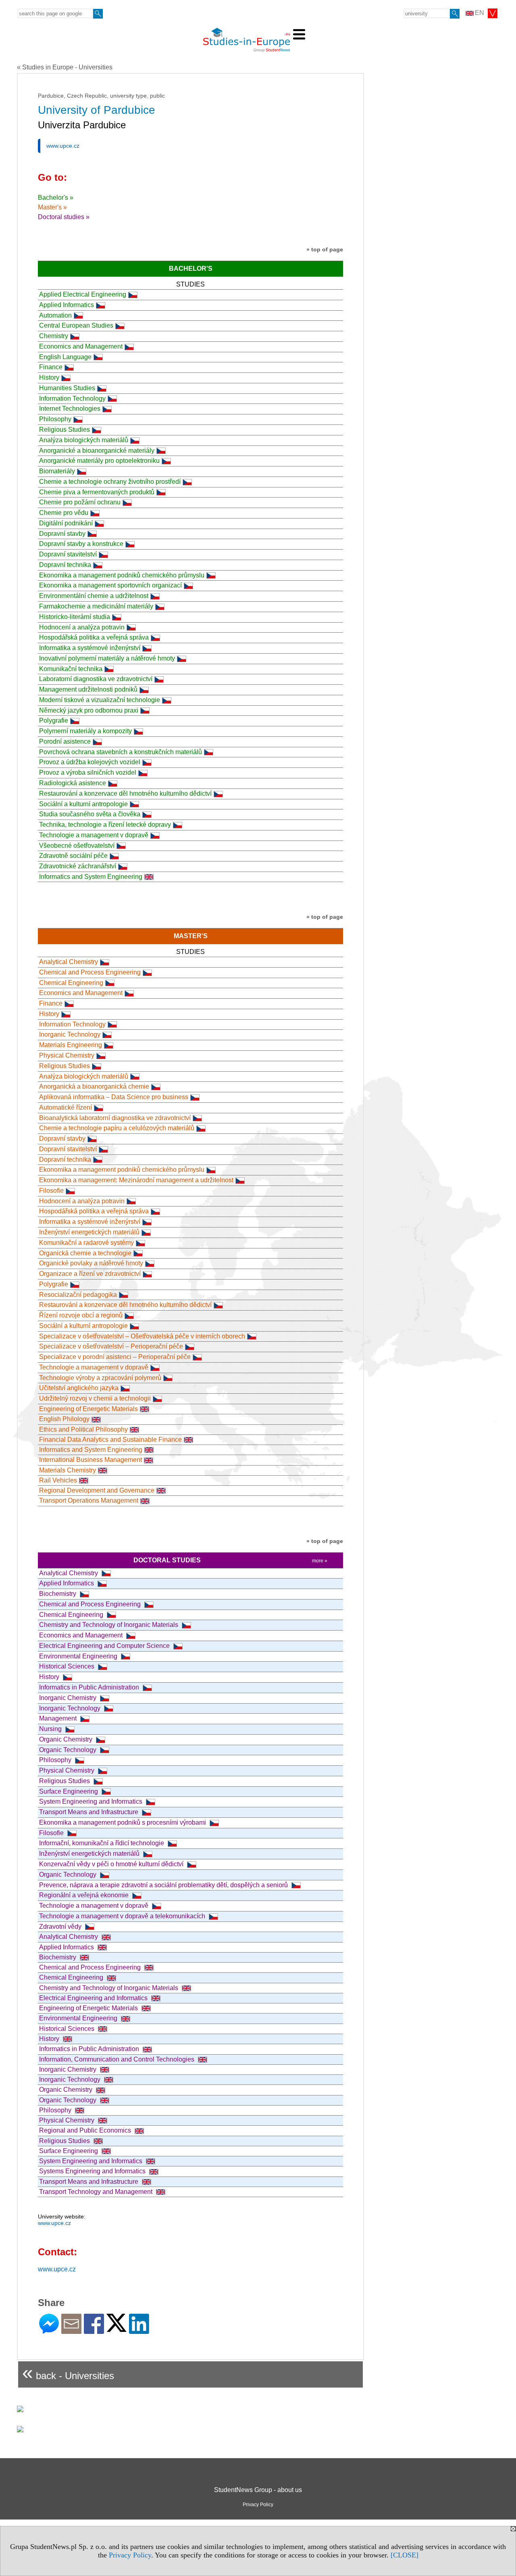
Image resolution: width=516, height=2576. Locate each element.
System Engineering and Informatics (92, 1801)
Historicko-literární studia (75, 617)
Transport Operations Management (89, 1500)
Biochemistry (58, 1594)
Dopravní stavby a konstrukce (81, 544)
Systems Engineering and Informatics (93, 2171)
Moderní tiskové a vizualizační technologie (100, 700)
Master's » (52, 207)
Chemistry (54, 336)
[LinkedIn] (139, 2330)
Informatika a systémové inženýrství (90, 648)
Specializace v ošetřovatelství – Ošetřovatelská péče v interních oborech (142, 1336)
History (49, 377)
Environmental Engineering (79, 1656)
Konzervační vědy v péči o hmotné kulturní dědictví (112, 1864)
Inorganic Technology (70, 1034)
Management (59, 1718)
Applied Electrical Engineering (83, 294)
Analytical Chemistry (69, 962)
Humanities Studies (67, 388)
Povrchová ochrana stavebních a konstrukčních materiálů (121, 752)
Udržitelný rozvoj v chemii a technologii (95, 1398)
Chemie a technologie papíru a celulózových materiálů (117, 1128)
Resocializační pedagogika (78, 1295)
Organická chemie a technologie (85, 1253)
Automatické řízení (66, 1107)
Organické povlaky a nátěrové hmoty (91, 1263)
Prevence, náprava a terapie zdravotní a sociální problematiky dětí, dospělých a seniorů (164, 1885)
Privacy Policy (130, 2555)
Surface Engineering (69, 1791)
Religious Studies (64, 430)
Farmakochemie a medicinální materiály (96, 606)
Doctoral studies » (64, 217)
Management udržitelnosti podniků (88, 689)
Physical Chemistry (67, 1055)
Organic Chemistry (67, 1739)
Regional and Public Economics (86, 2130)
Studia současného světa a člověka (90, 814)
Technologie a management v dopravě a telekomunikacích (123, 1916)
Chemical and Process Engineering (90, 972)
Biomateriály (57, 471)
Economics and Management (81, 346)
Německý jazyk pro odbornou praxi (89, 710)
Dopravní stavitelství (68, 554)
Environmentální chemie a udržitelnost (94, 596)
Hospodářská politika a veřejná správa (94, 637)
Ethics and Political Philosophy (83, 1429)
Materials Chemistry (68, 1470)
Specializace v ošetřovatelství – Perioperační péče (111, 1346)
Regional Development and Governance (97, 1490)
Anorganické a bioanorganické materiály (97, 451)
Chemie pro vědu (64, 513)
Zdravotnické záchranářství (78, 866)
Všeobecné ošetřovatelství (77, 846)
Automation (55, 315)
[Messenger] (49, 2330)
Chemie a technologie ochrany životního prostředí (110, 482)
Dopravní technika (65, 565)
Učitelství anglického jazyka (79, 1388)
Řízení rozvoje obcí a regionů (81, 1315)
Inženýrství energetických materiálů (89, 1232)
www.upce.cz (63, 146)
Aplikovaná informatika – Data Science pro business (114, 1097)
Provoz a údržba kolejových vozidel (90, 762)
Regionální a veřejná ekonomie (85, 1895)
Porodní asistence (65, 741)
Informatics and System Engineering (91, 877)
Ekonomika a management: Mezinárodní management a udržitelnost (136, 1180)
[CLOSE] (405, 2555)
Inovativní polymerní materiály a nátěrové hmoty (107, 658)
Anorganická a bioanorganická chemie (94, 1086)
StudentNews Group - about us (258, 2490)
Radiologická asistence (73, 783)
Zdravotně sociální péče (73, 856)
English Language (65, 357)
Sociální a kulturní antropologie (83, 804)
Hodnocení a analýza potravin (82, 627)
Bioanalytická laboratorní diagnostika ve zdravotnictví (115, 1118)
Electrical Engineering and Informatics (94, 1998)
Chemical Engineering (71, 983)
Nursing (51, 1729)
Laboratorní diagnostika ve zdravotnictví (96, 679)
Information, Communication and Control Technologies (118, 2059)
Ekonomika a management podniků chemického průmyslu (122, 575)
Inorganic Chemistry (69, 1698)
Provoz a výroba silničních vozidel (88, 773)
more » (320, 1561)
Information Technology (72, 398)
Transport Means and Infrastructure (89, 1812)
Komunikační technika (71, 669)
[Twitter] (117, 2328)
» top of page (325, 249)
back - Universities (68, 2372)
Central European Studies (76, 325)
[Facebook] (94, 2330)
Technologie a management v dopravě (94, 835)
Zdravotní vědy (61, 1927)
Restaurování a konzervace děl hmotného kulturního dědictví (125, 793)
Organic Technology (69, 1750)
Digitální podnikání (66, 523)
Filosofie (51, 1191)
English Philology (64, 1419)
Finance (51, 367)
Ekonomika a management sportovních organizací (110, 585)
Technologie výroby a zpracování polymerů (100, 1378)
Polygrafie (54, 720)
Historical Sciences (68, 1666)
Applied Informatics (67, 305)
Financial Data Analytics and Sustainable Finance (110, 1440)
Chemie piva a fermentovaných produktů (97, 492)
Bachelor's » (56, 198)
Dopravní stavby (62, 534)
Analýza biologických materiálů (84, 440)
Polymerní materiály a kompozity (85, 731)
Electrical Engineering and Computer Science (105, 1646)
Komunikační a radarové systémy (86, 1243)
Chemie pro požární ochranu (80, 502)
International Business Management (91, 1460)
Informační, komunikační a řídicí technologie (102, 1843)
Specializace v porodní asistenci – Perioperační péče (115, 1357)
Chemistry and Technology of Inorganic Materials (109, 1625)
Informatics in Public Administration (90, 1687)
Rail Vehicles (58, 1480)
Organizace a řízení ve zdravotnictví (90, 1274)
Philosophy (55, 419)
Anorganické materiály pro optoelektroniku (99, 461)
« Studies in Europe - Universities (65, 67)
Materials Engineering (71, 1045)
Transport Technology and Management (97, 2192)
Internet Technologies (70, 409)
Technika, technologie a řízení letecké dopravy (105, 825)
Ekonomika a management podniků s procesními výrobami (123, 1822)
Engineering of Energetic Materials (88, 1409)
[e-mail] (71, 2330)
